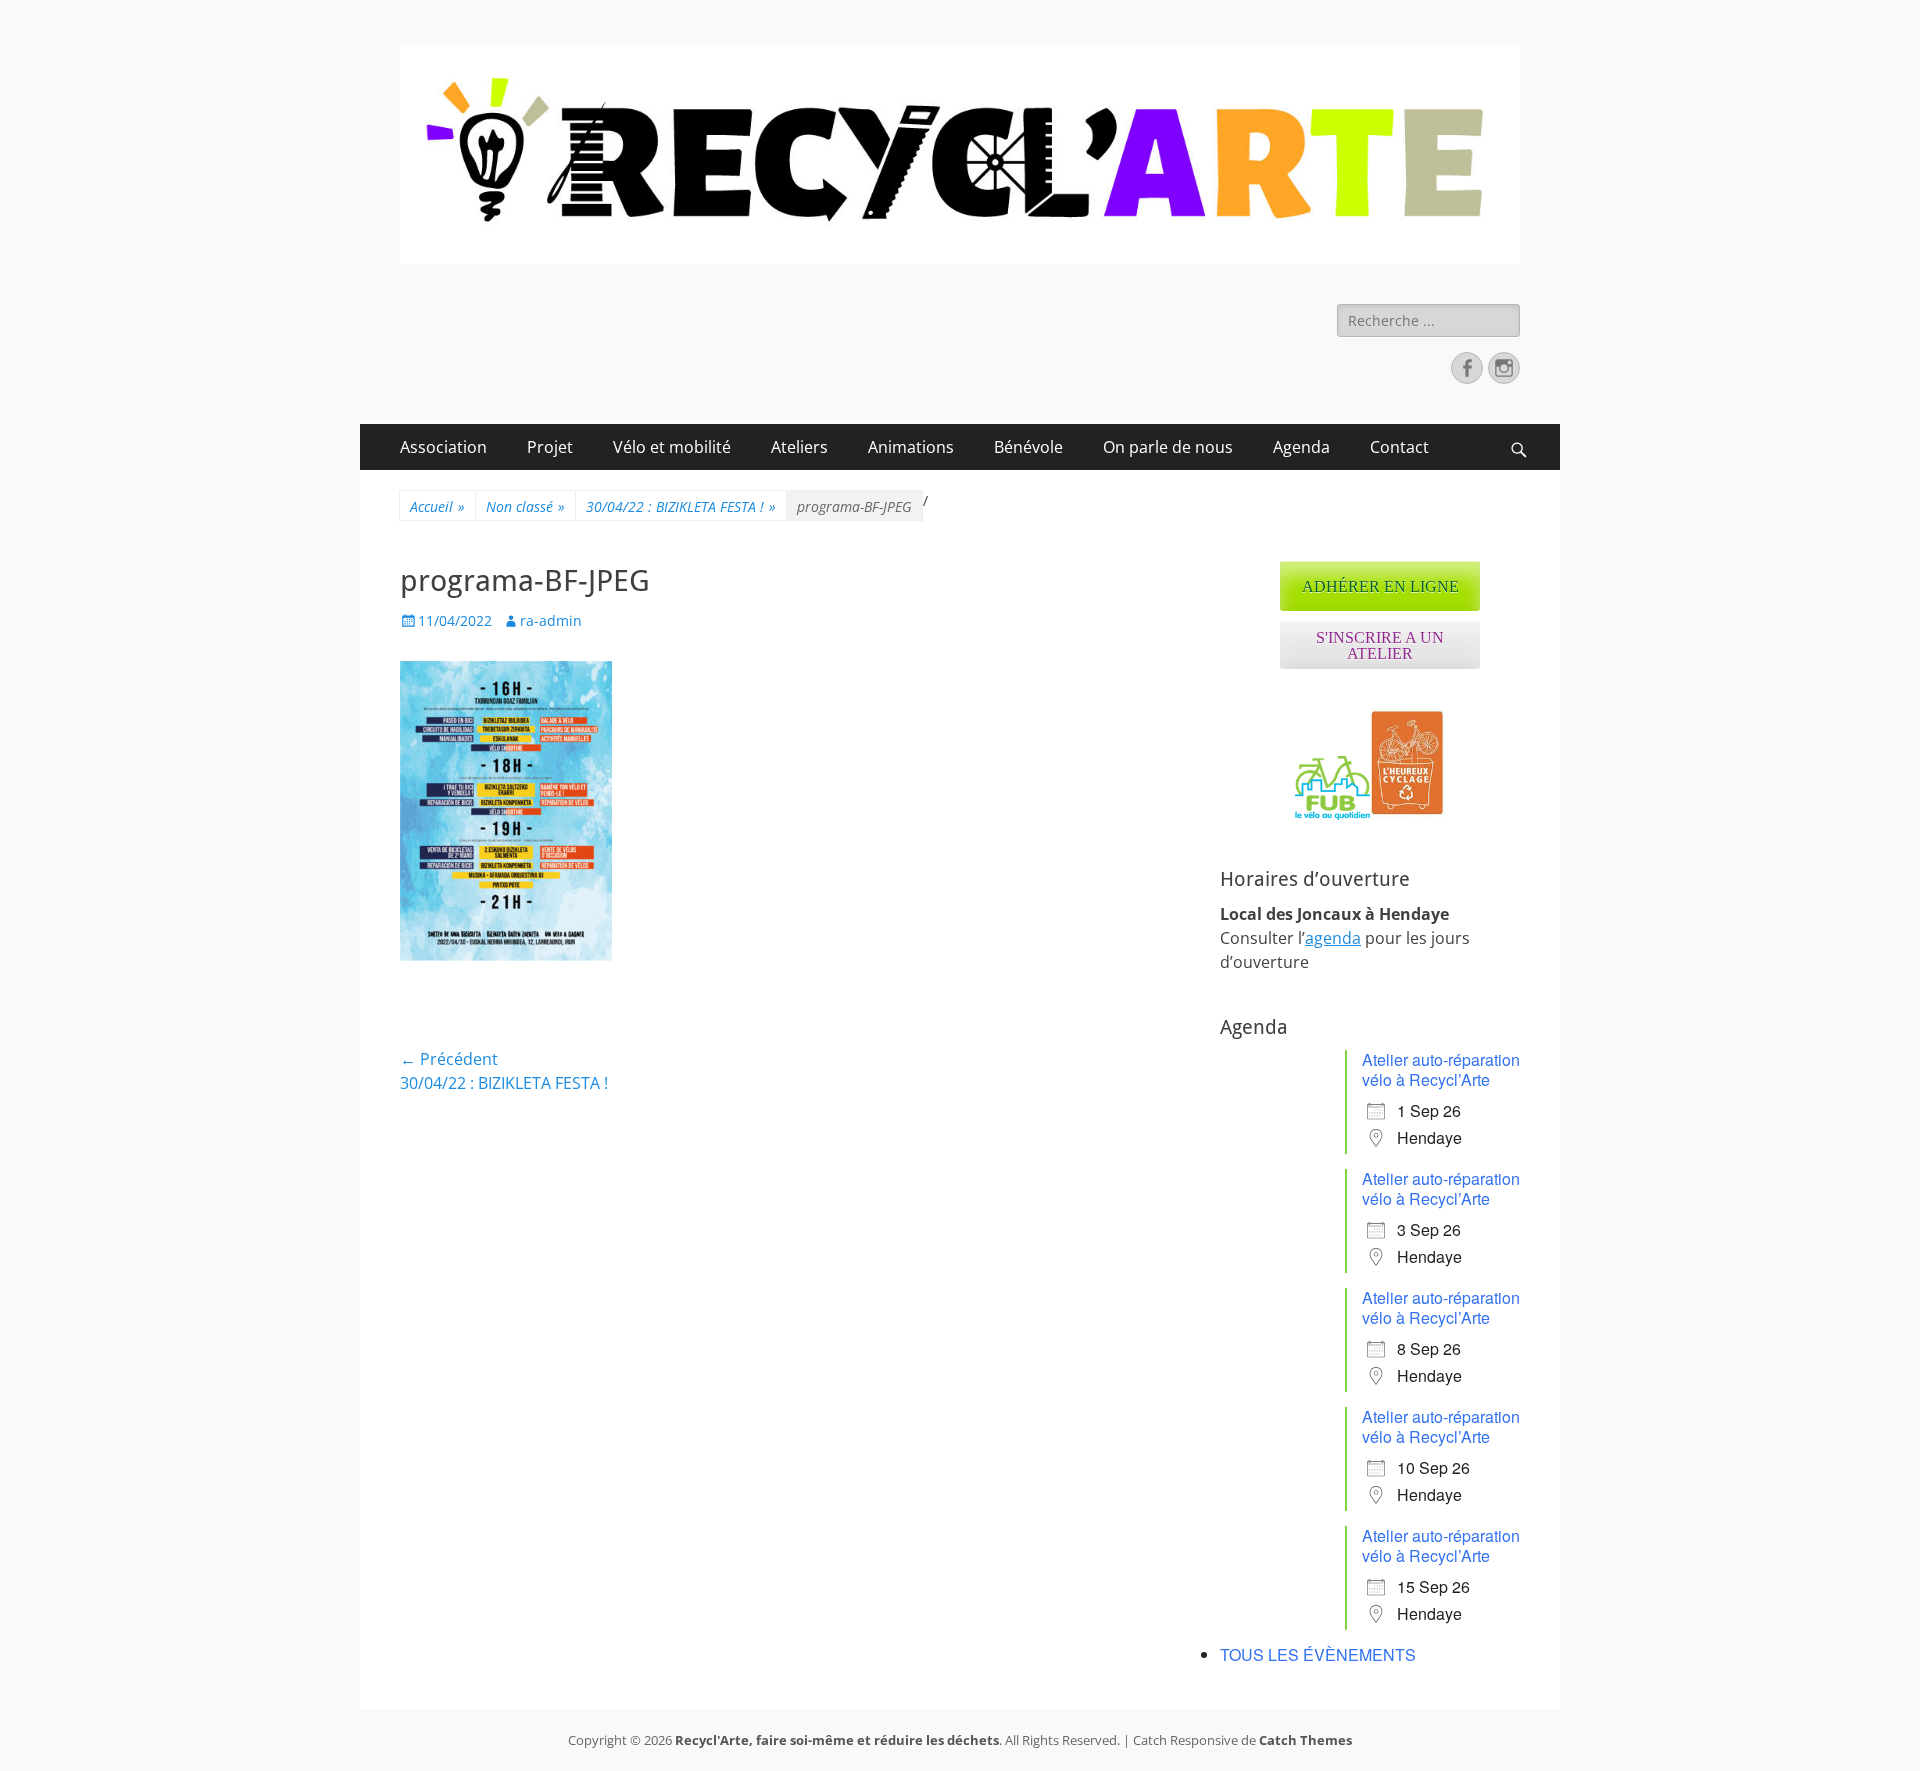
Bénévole (1028, 447)
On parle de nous (1168, 447)
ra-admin (551, 620)
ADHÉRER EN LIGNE (1380, 586)
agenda (1333, 938)
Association (443, 447)
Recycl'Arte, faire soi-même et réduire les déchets (837, 1740)
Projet (550, 447)
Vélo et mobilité (672, 447)
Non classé (525, 506)
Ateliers (799, 447)
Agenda (1301, 447)
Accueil (437, 506)
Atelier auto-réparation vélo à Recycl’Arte (1441, 1069)
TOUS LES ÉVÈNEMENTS (1318, 1654)
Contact (1399, 447)
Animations (911, 447)
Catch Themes (1305, 1740)
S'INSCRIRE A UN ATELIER (1380, 645)
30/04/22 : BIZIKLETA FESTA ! (681, 506)
